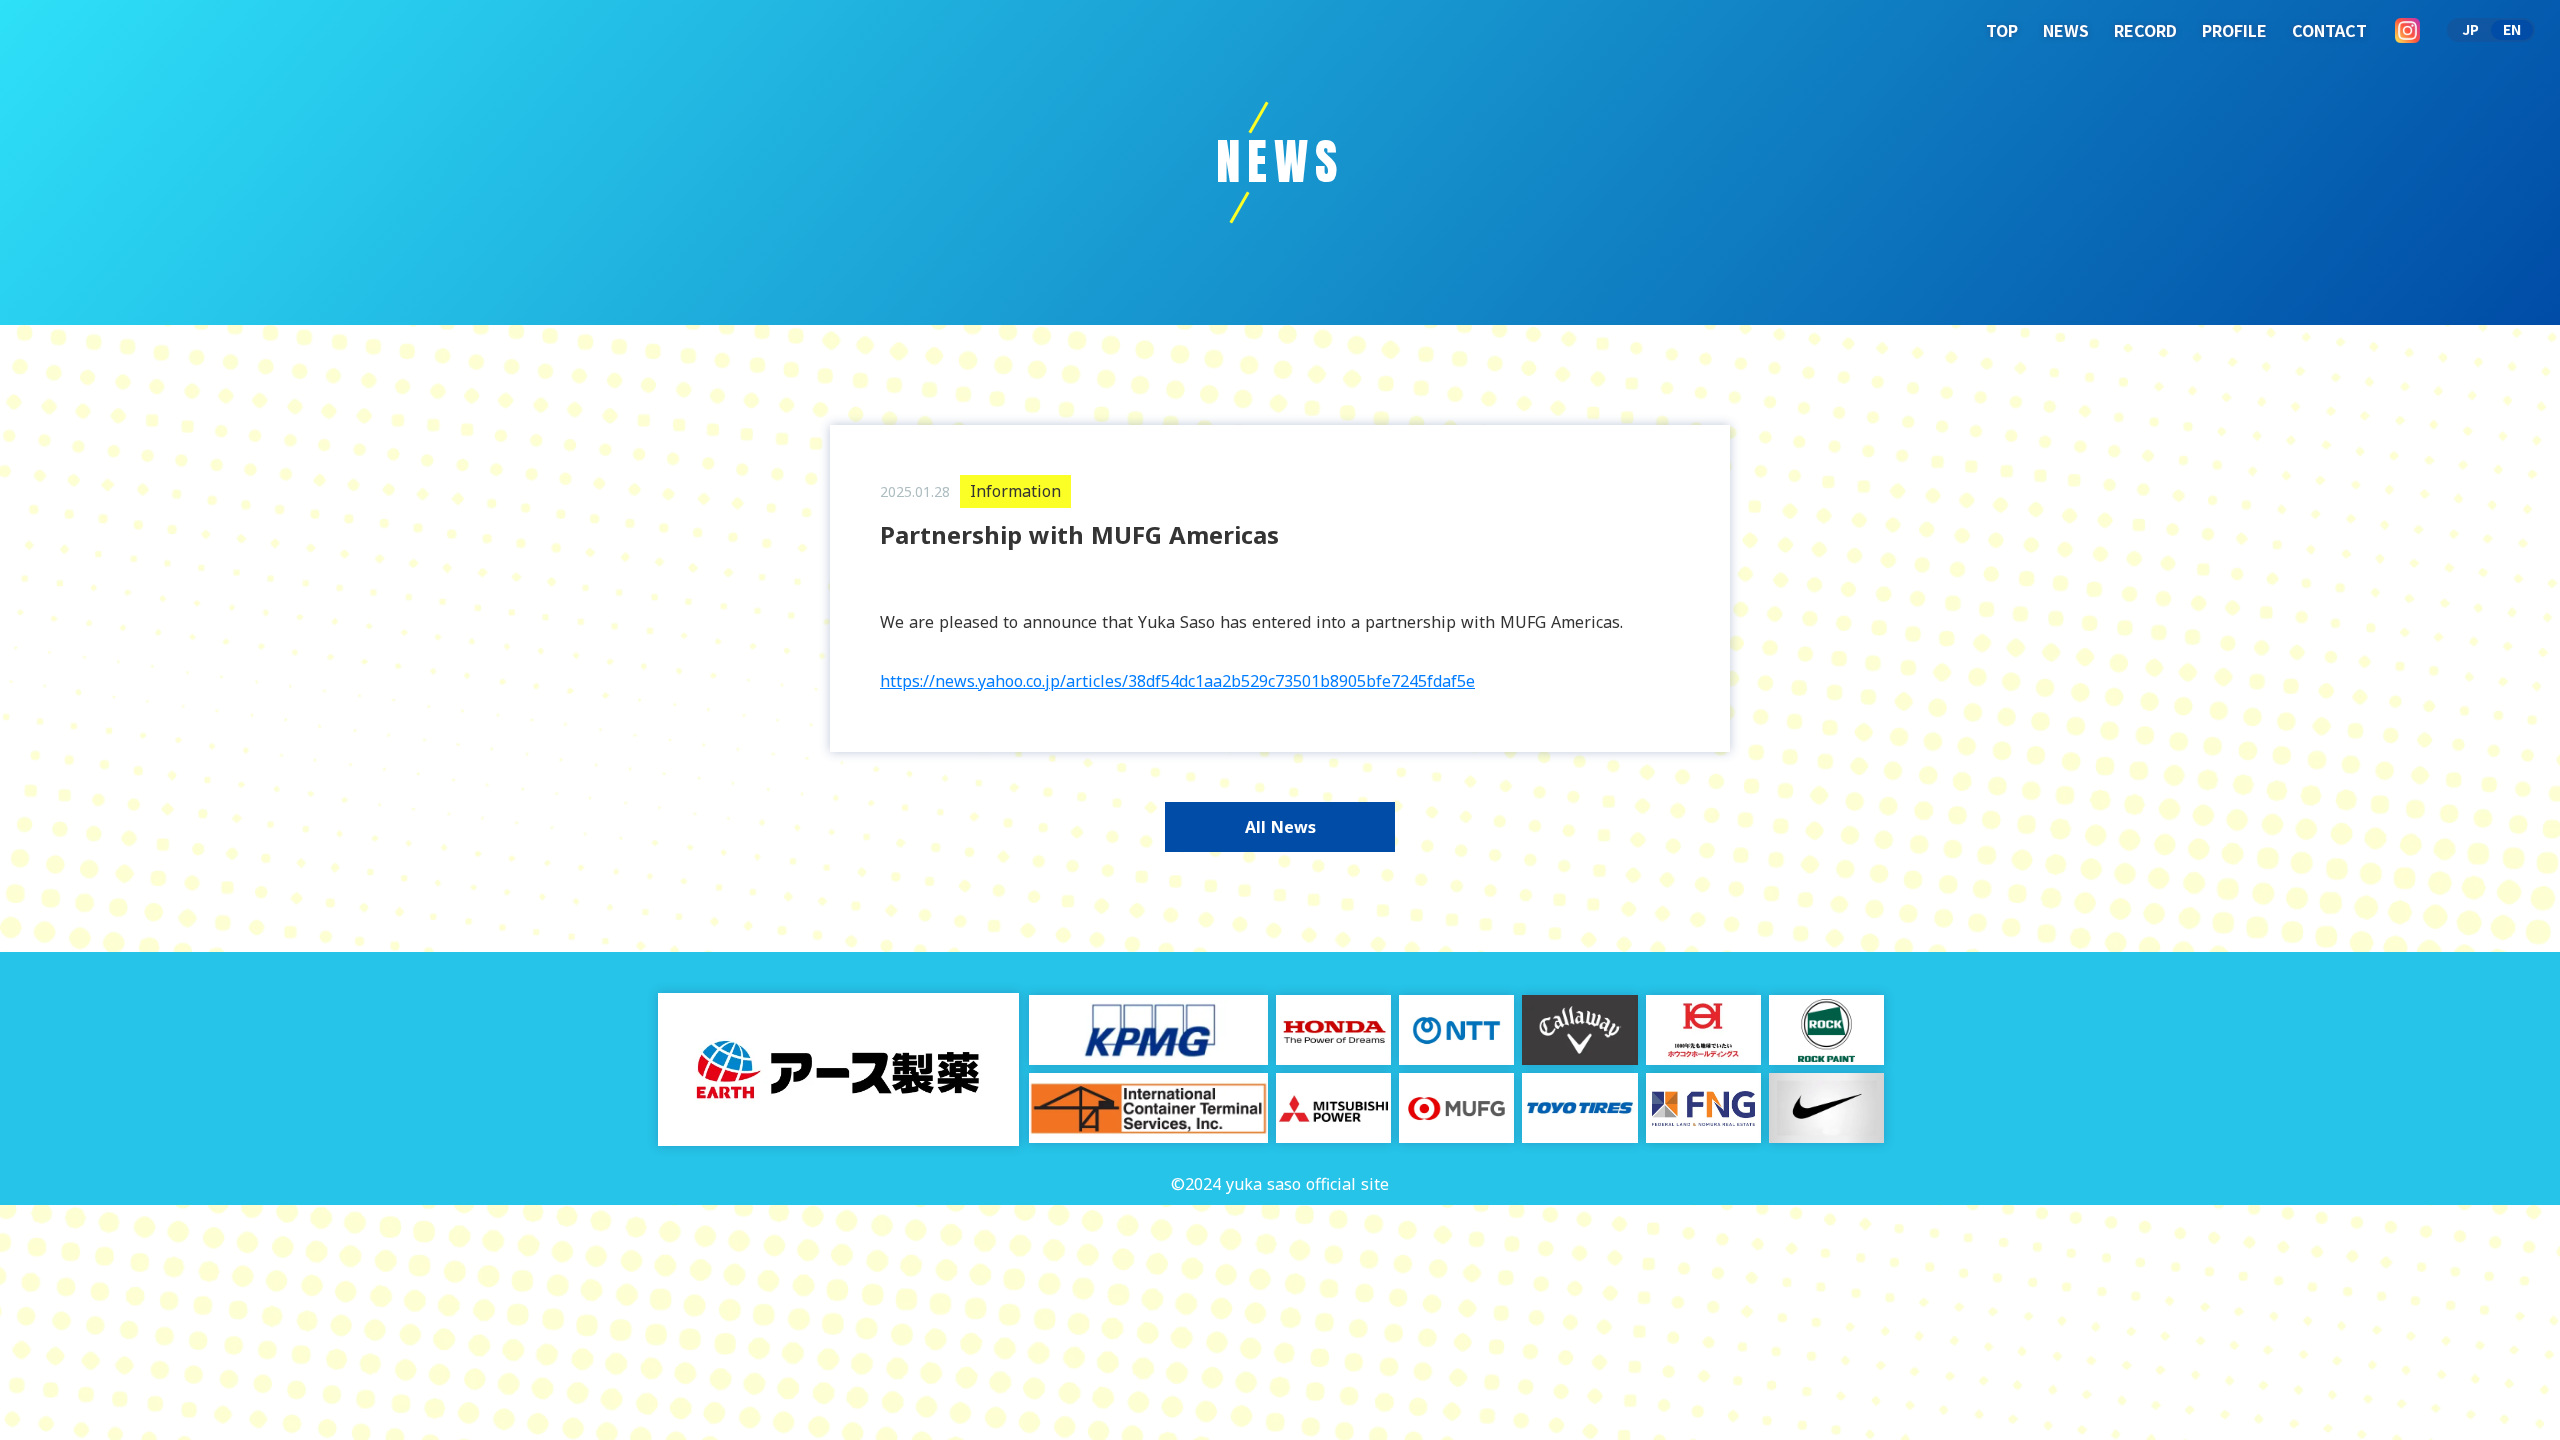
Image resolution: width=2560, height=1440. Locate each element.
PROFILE (2234, 30)
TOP (2002, 30)
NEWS (2066, 30)
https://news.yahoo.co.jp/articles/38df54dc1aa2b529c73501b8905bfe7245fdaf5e (1177, 681)
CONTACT (2329, 30)
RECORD (2145, 30)
